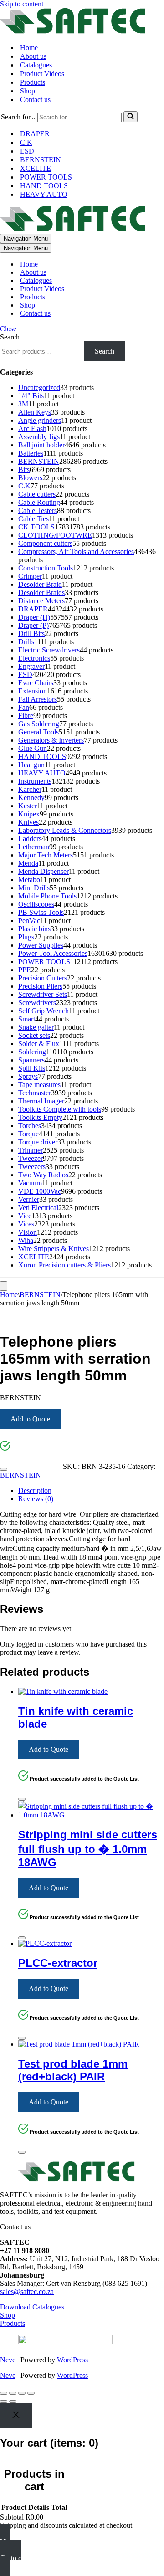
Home (29, 48)
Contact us (35, 100)
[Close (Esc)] (31, 2393)
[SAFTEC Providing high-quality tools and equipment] (82, 22)
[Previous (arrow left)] (4, 2402)
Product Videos (42, 74)
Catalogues (36, 65)
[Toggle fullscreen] (13, 2393)
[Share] (22, 2393)
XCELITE (36, 168)
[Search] (131, 117)
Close (8, 329)
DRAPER (35, 134)
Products (33, 82)
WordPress (72, 2360)
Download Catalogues (32, 2307)
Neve (8, 2360)
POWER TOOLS (46, 177)
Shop (28, 91)
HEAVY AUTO (44, 194)
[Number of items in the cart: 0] (4, 1286)
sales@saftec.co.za (27, 2291)
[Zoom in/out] (4, 2393)
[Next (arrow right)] (13, 2402)
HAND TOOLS (44, 186)
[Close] (4, 1469)
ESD (27, 151)
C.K (26, 142)
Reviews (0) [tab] (36, 1499)
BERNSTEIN (41, 160)
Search (10, 337)
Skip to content (22, 4)
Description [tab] (35, 1491)
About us (33, 56)
